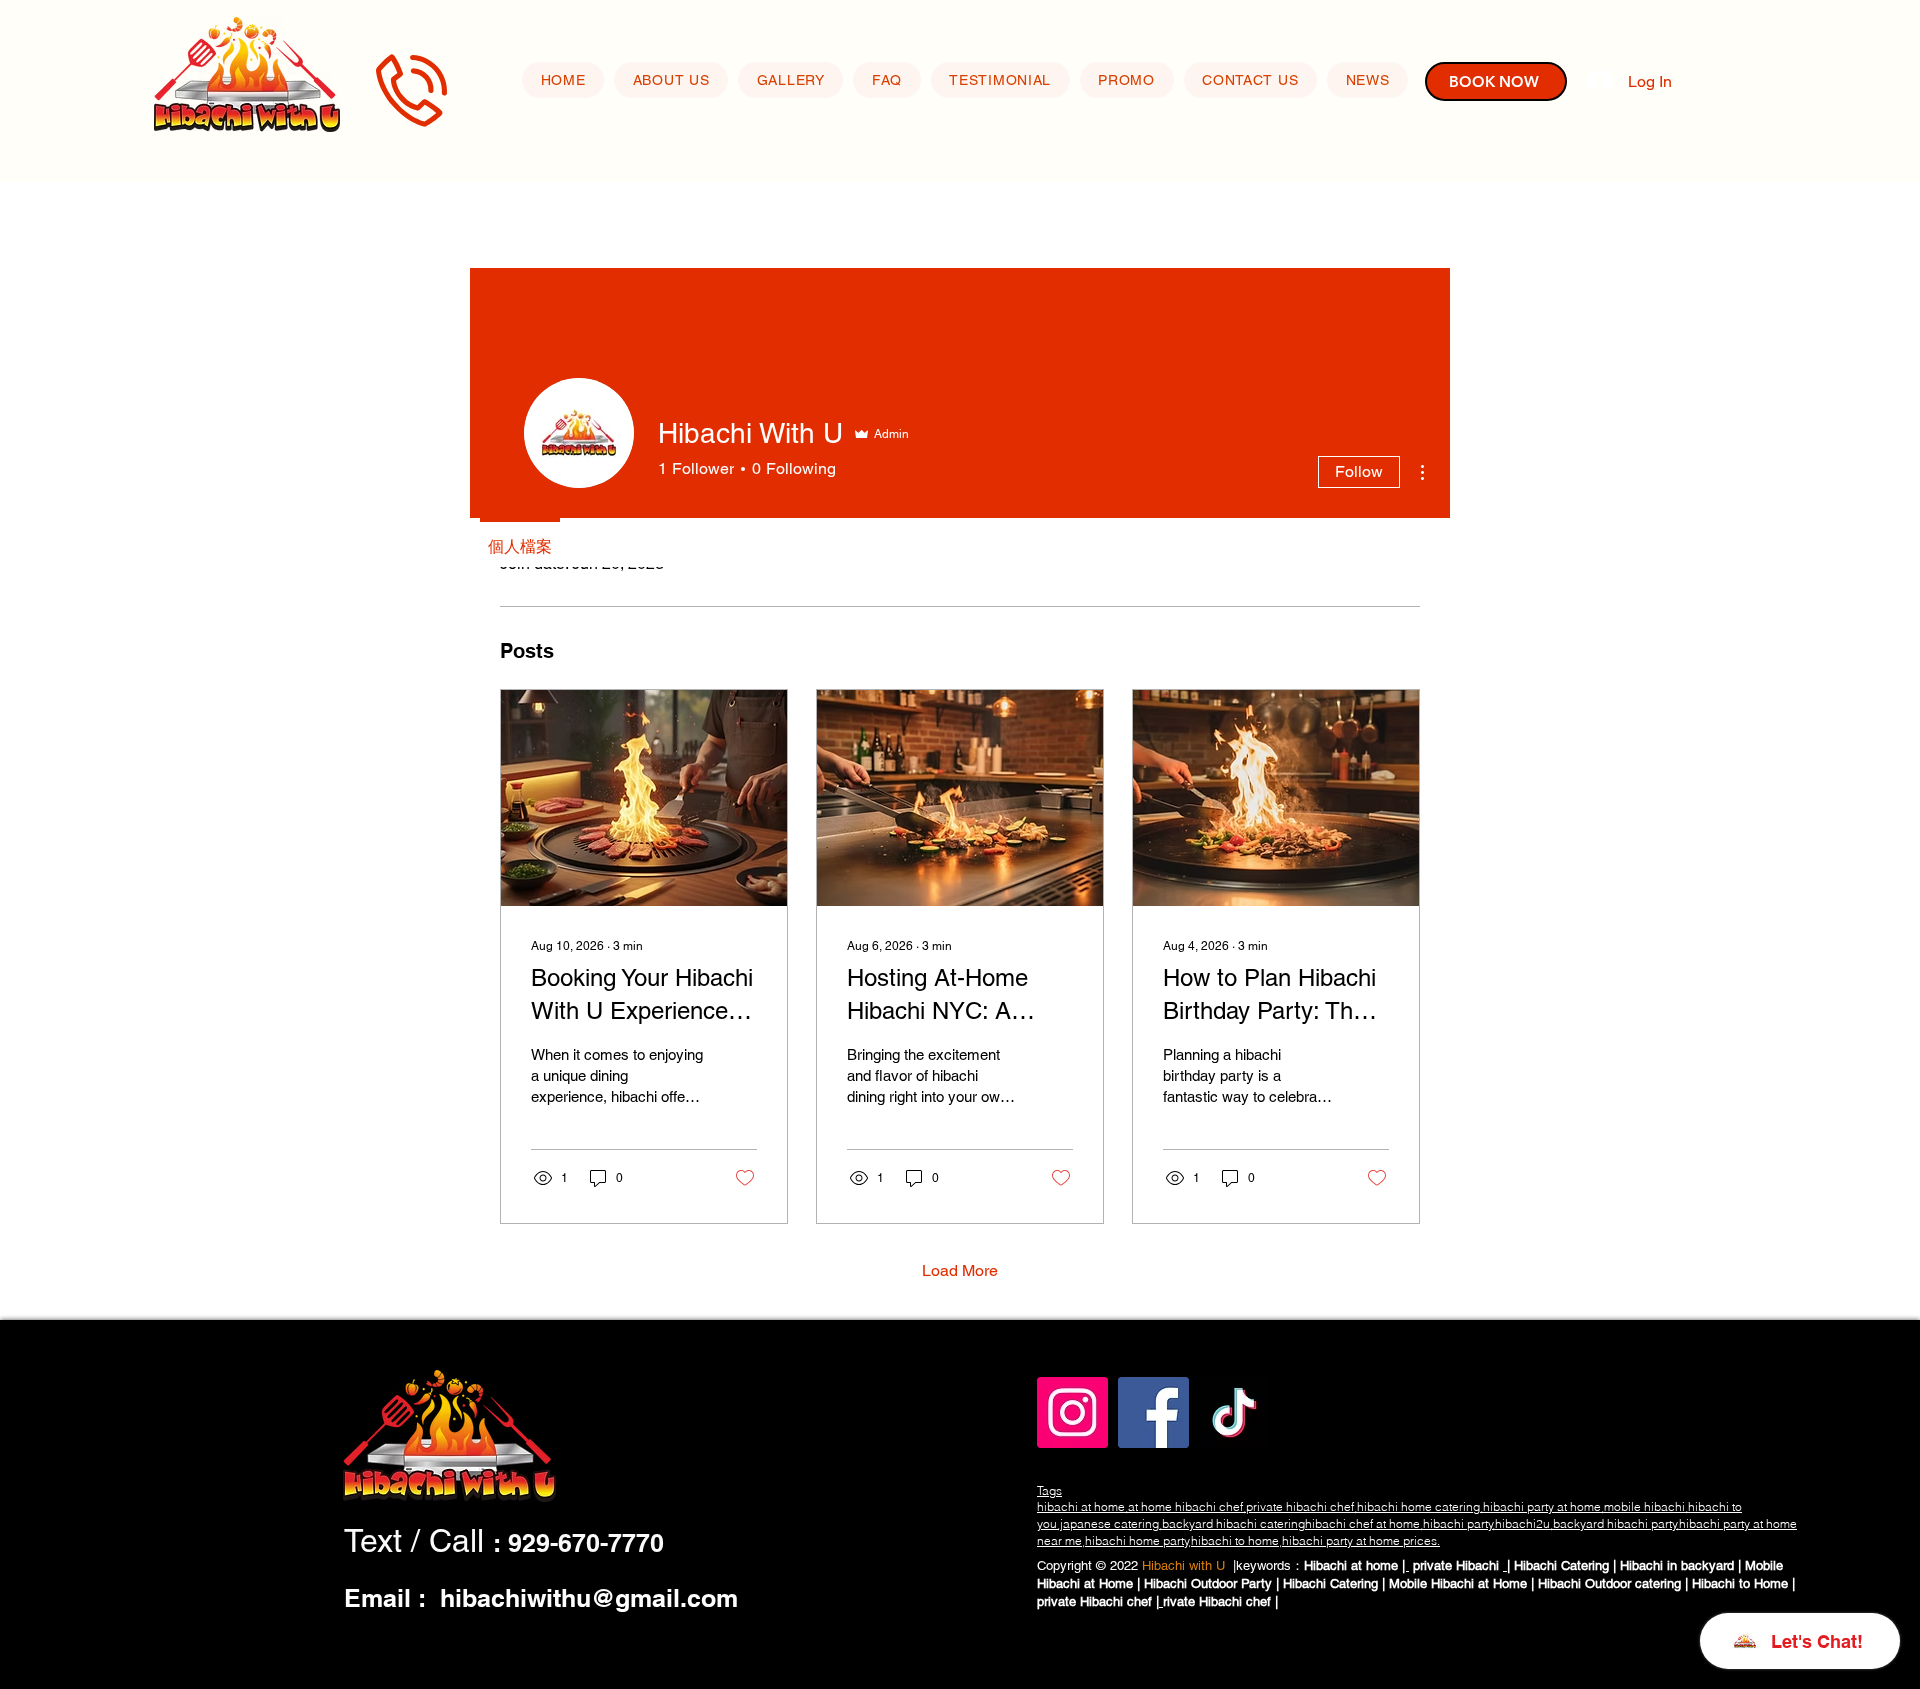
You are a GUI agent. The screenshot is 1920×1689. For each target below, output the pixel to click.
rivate (1181, 1601)
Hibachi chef (1118, 1601)
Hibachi (1479, 1565)
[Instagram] (1072, 1412)
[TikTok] (1234, 1412)
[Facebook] (1153, 1412)
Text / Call (418, 1540)
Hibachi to (1723, 1583)
